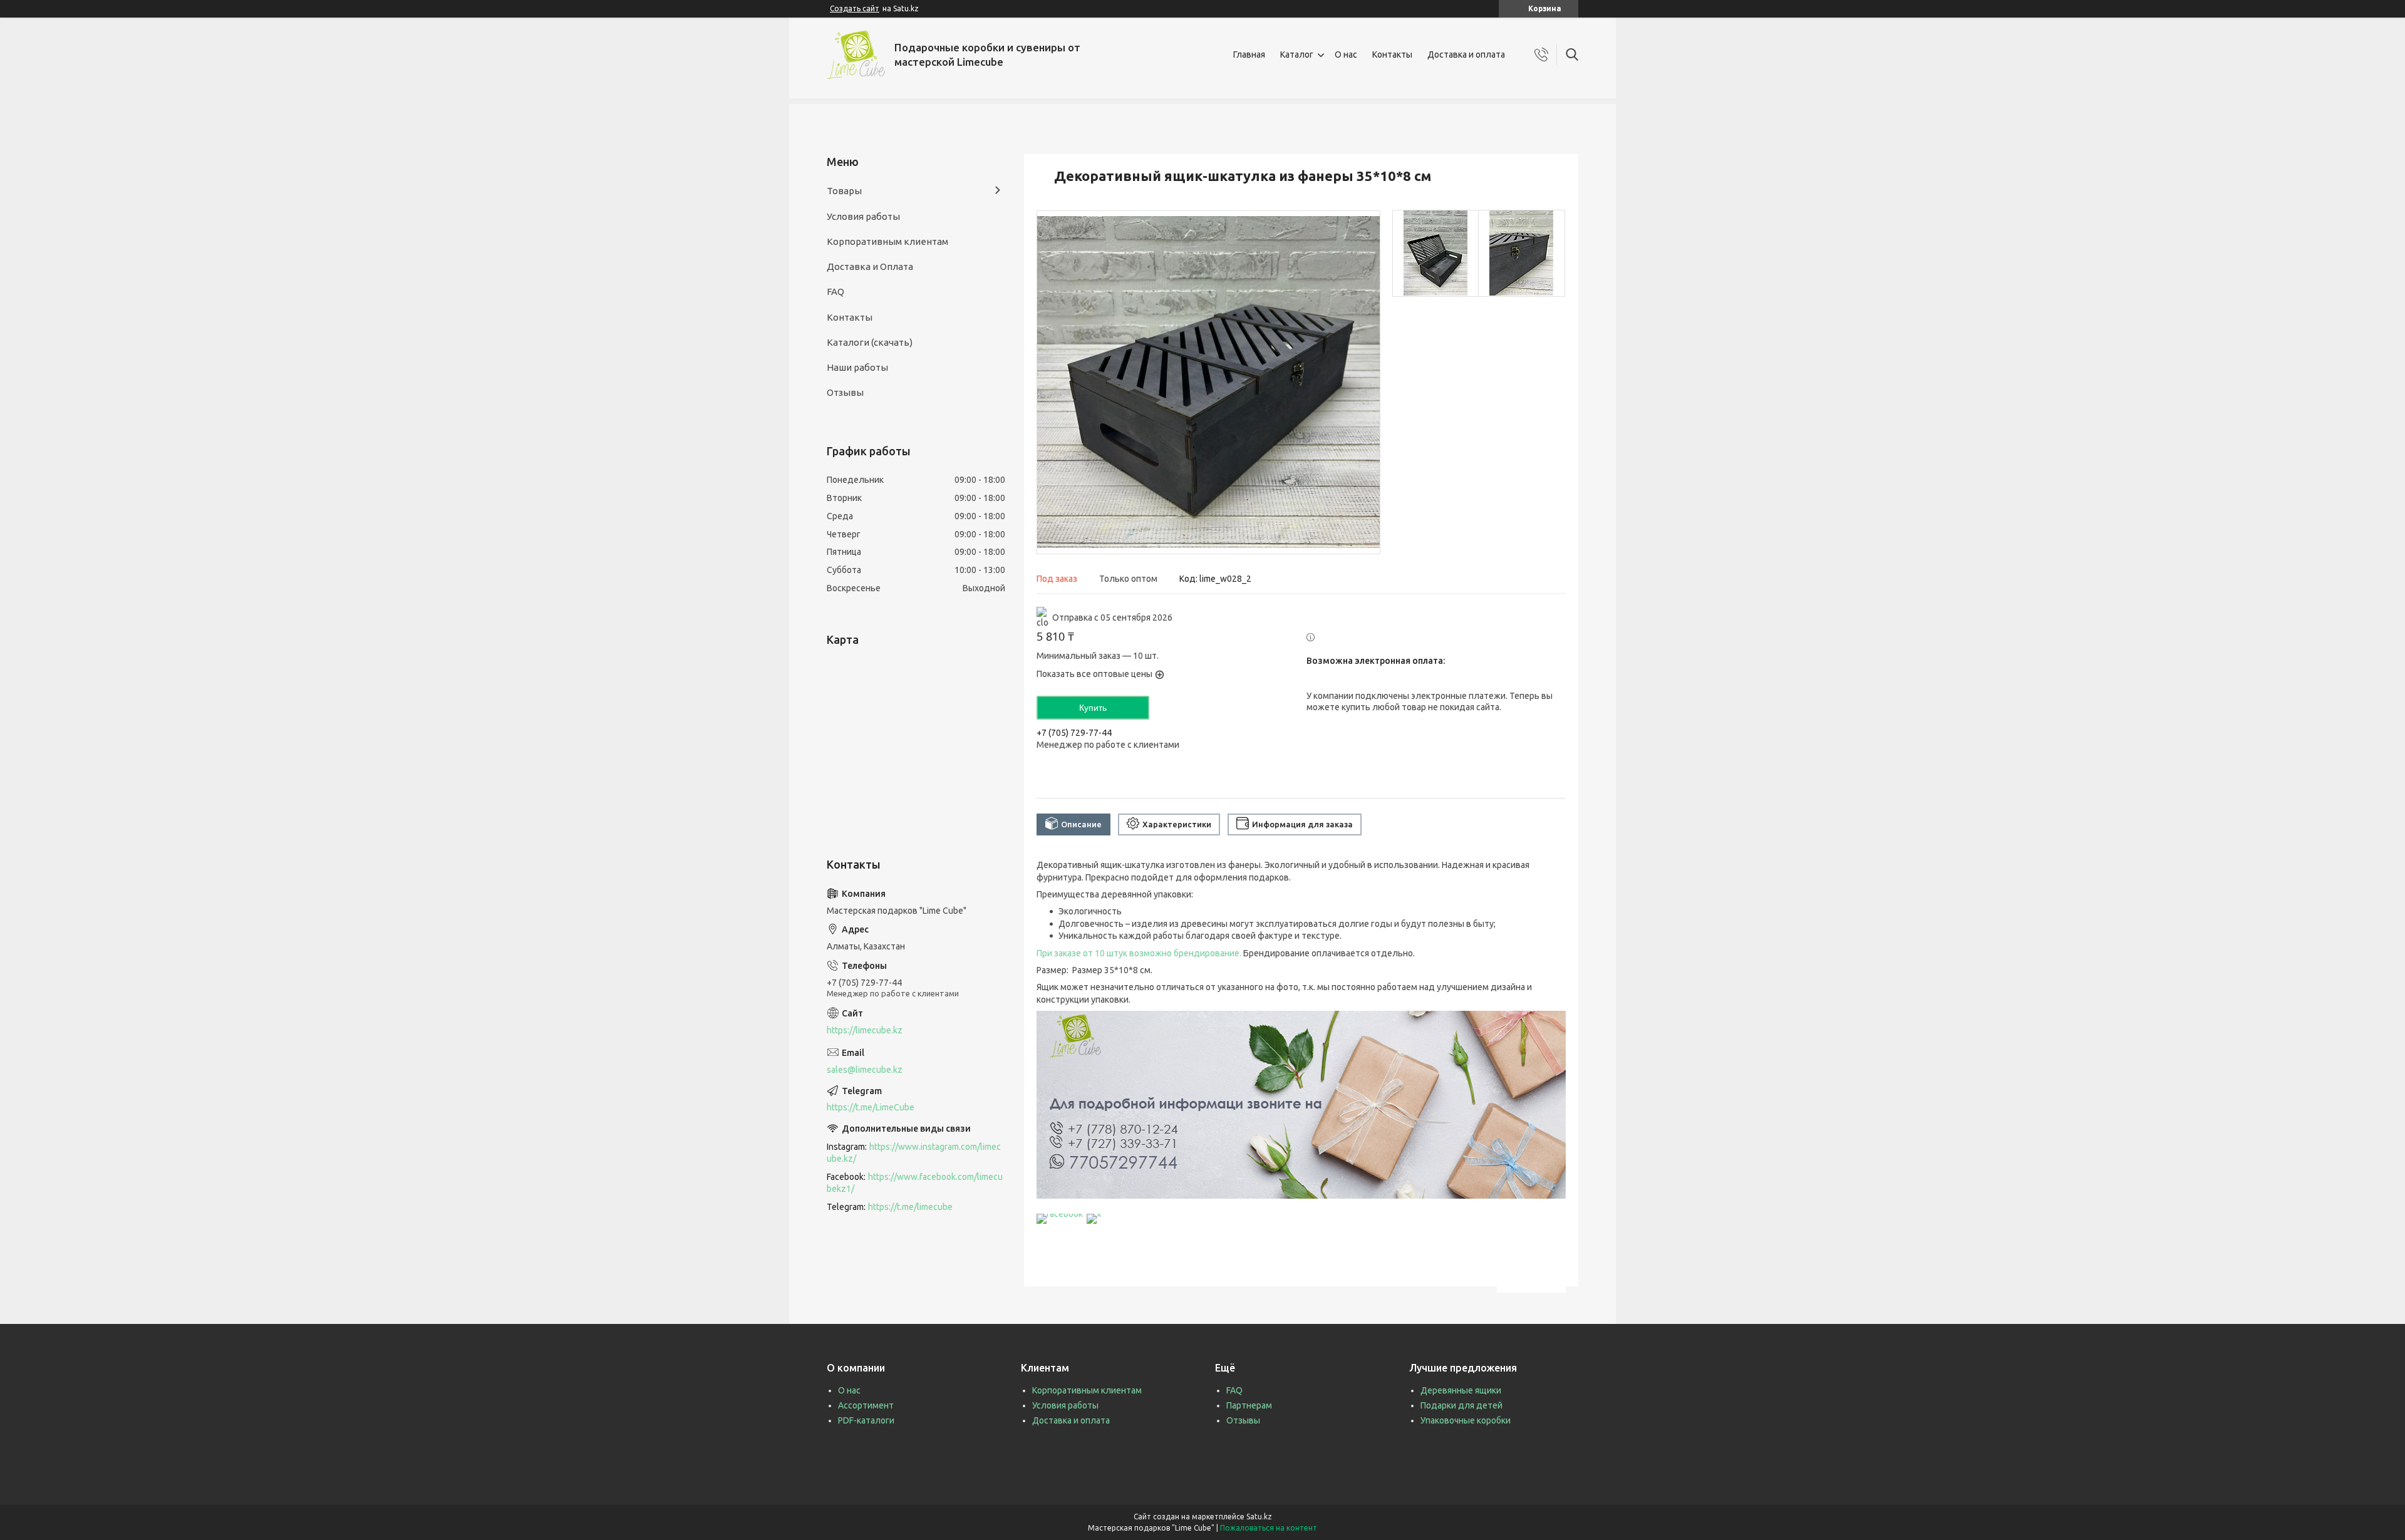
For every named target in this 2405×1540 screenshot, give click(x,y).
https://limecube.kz (865, 1030)
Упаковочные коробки (1466, 1420)
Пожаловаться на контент (1269, 1528)
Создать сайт (855, 8)
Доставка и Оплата (870, 266)
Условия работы (863, 216)
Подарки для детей (1461, 1405)
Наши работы (857, 367)
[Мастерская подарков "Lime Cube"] (856, 55)
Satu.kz (1259, 1517)
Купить (1093, 708)
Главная (1249, 54)
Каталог (1297, 54)
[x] (1094, 1214)
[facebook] (1060, 1214)
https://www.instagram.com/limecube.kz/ (914, 1153)
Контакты (1392, 54)
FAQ (835, 292)
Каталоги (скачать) (870, 342)
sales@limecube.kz (865, 1070)
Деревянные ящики (1461, 1390)
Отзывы (845, 392)
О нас (1346, 54)
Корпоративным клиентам (887, 241)
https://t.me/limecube (910, 1207)
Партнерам (1249, 1405)
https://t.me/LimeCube (871, 1107)
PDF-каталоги (866, 1420)
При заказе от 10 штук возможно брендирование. (1139, 953)
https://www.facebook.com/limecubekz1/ (915, 1183)
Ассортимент (866, 1405)
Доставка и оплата (1466, 54)
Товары (844, 191)
